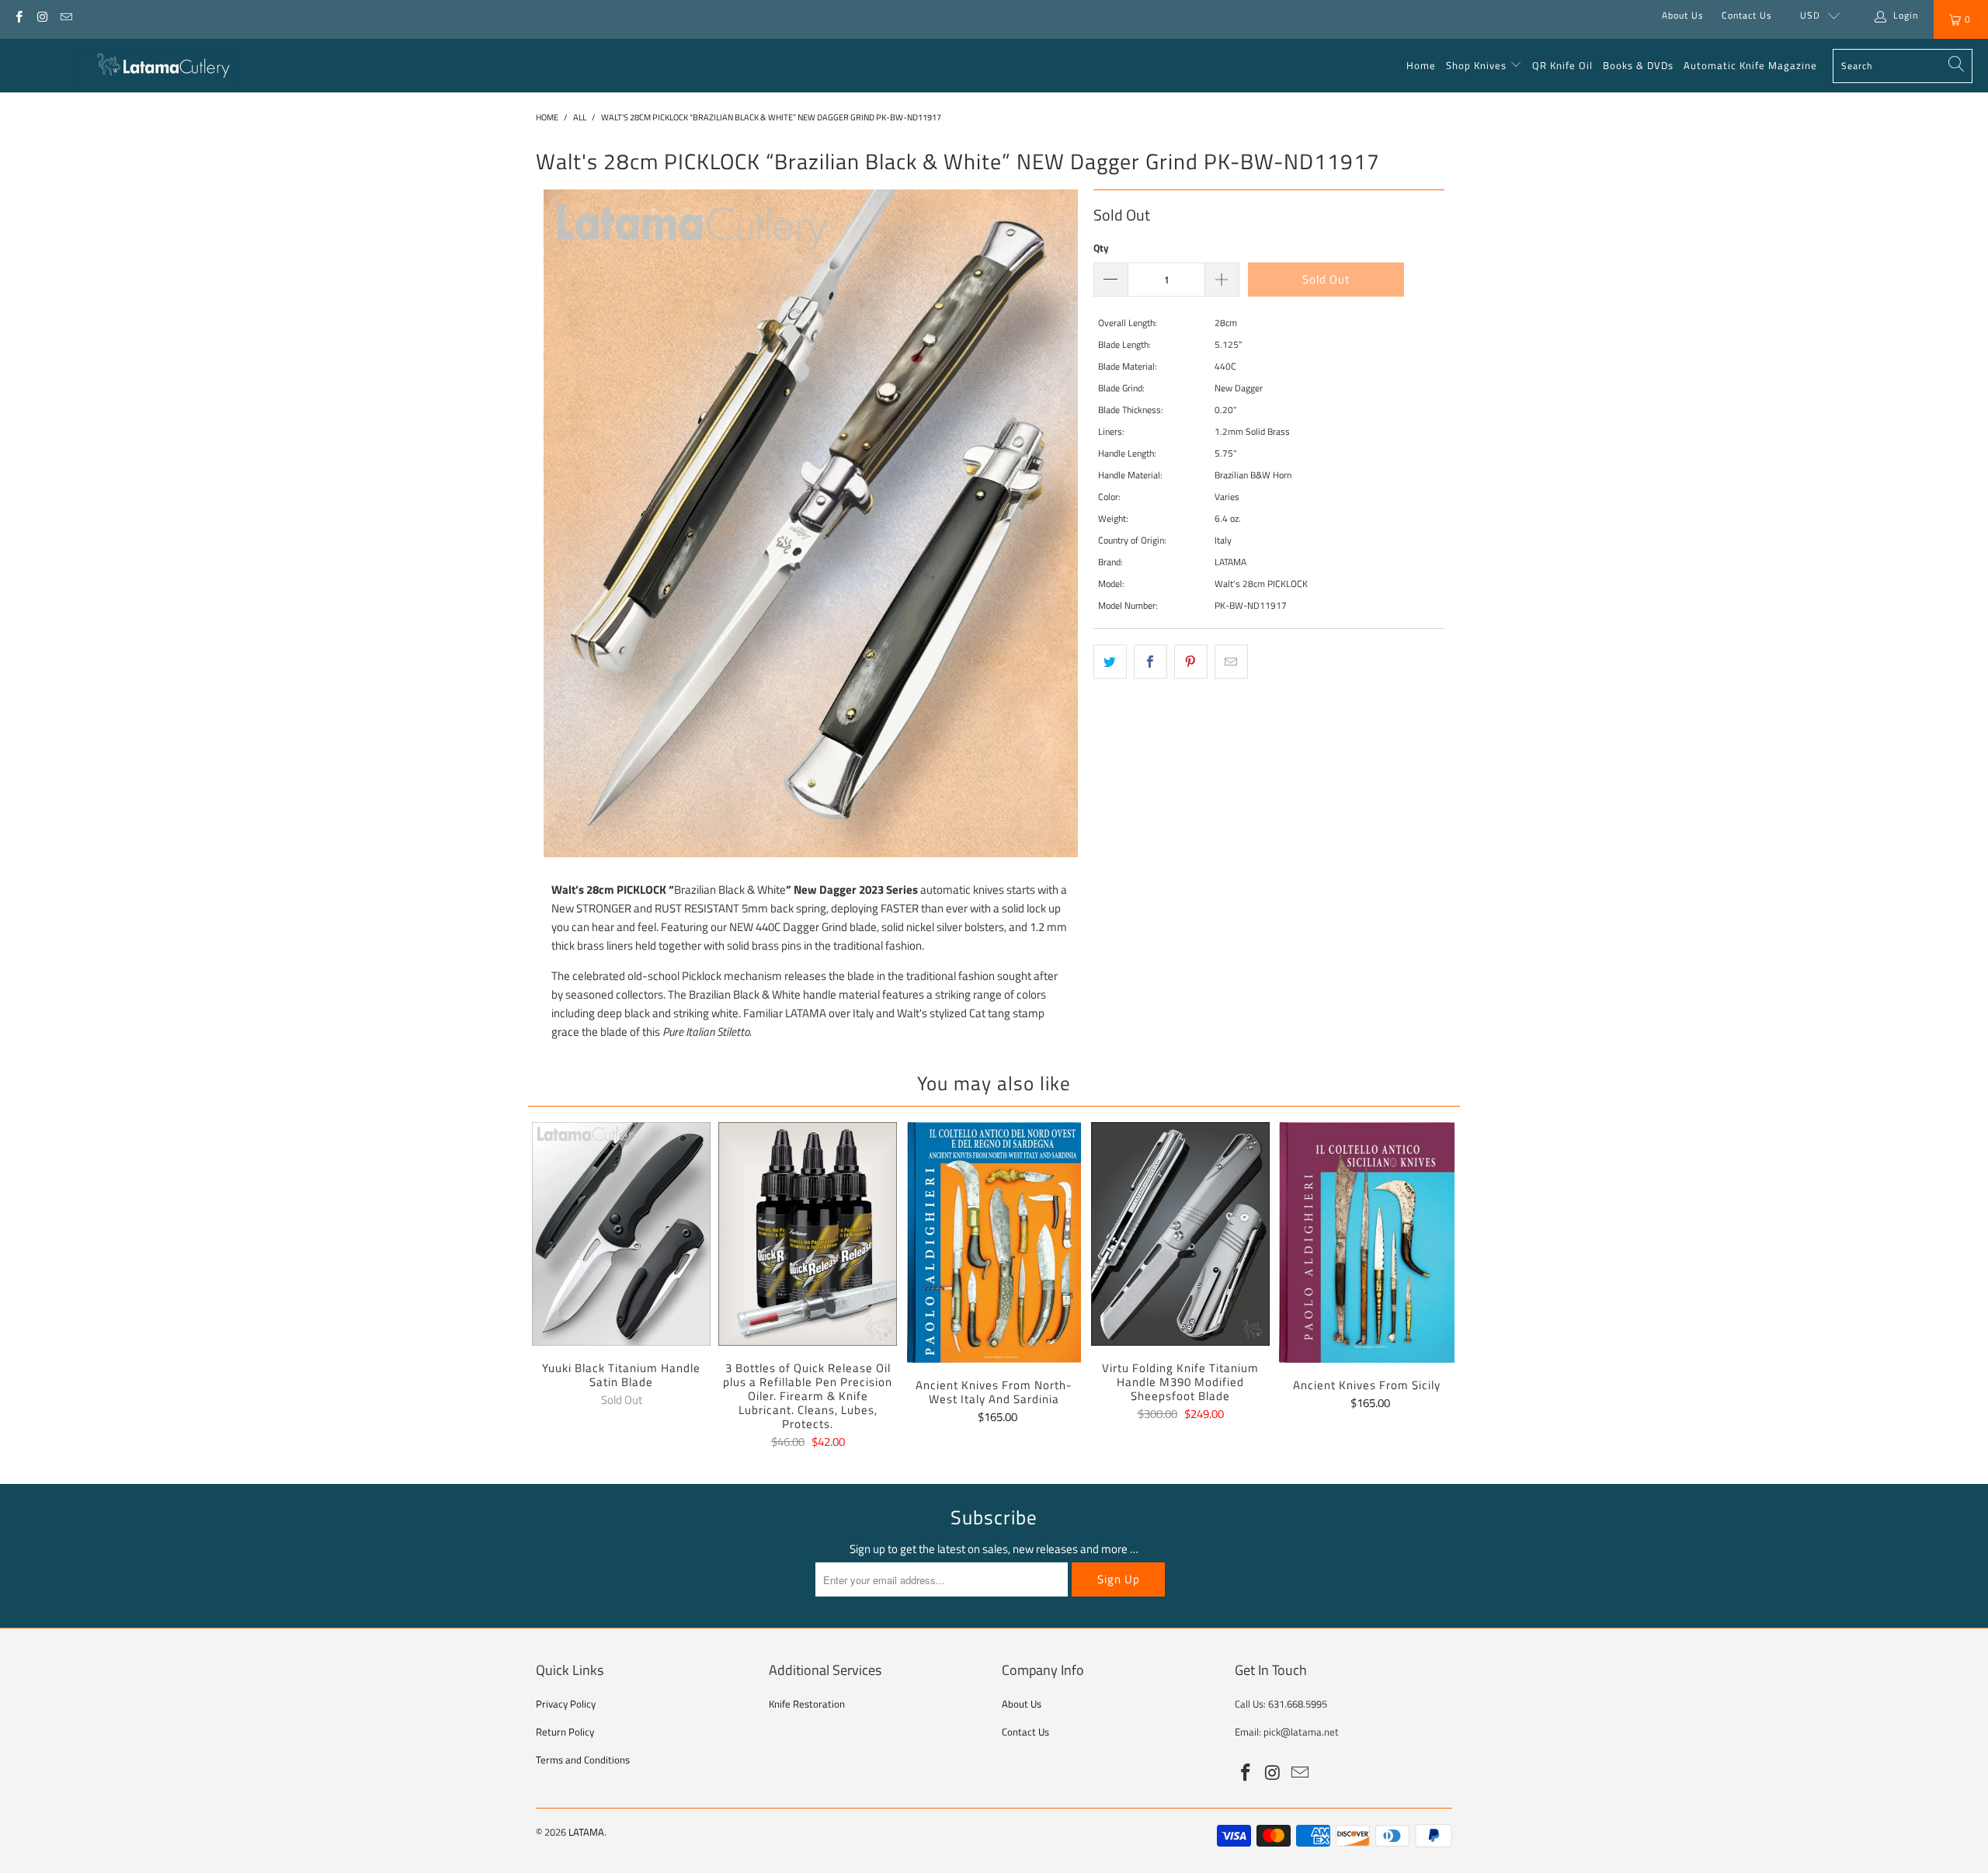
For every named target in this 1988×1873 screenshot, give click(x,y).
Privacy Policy (566, 1704)
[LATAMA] (157, 66)
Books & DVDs (1638, 65)
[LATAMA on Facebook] (18, 15)
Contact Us (1747, 15)
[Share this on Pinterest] (1191, 662)
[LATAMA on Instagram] (42, 15)
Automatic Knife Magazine (1750, 65)
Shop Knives (1476, 65)
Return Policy (565, 1732)
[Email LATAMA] (66, 15)
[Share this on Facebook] (1150, 662)
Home (1421, 65)
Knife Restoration (807, 1704)
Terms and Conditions (583, 1760)
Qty (1101, 248)
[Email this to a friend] (1231, 662)
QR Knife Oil (1562, 65)
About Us (1683, 15)
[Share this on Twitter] (1110, 662)
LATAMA (586, 1832)
